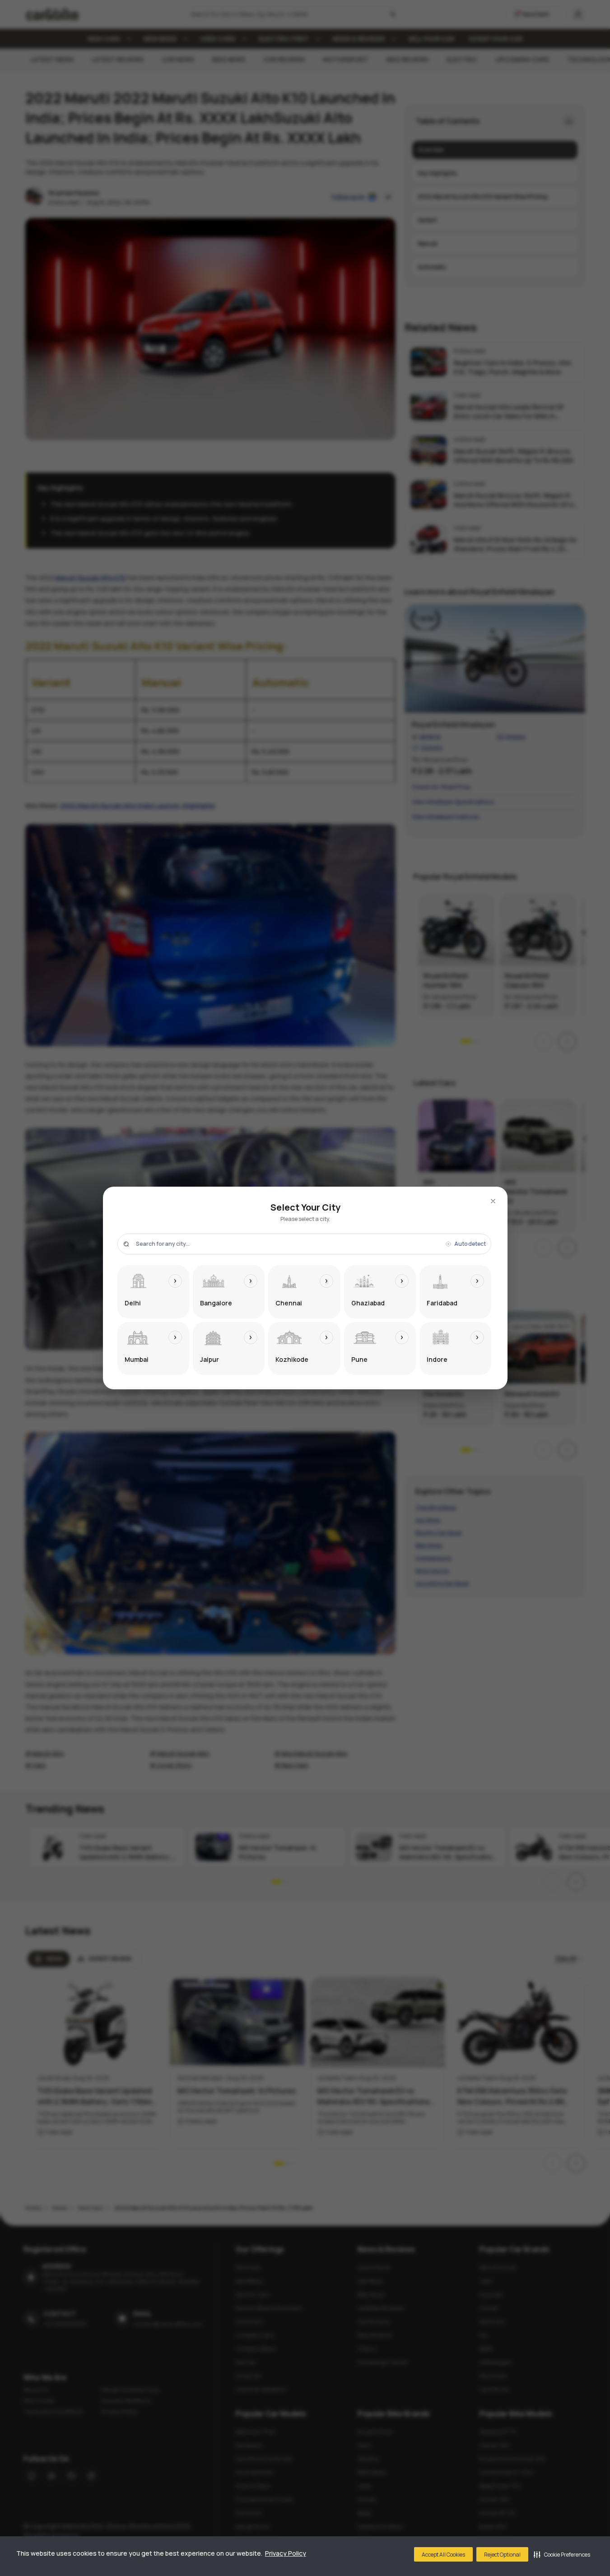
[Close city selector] (493, 1201)
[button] (562, 2554)
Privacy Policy (286, 2553)
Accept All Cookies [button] (443, 2555)
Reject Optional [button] (502, 2555)
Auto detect (470, 1244)
